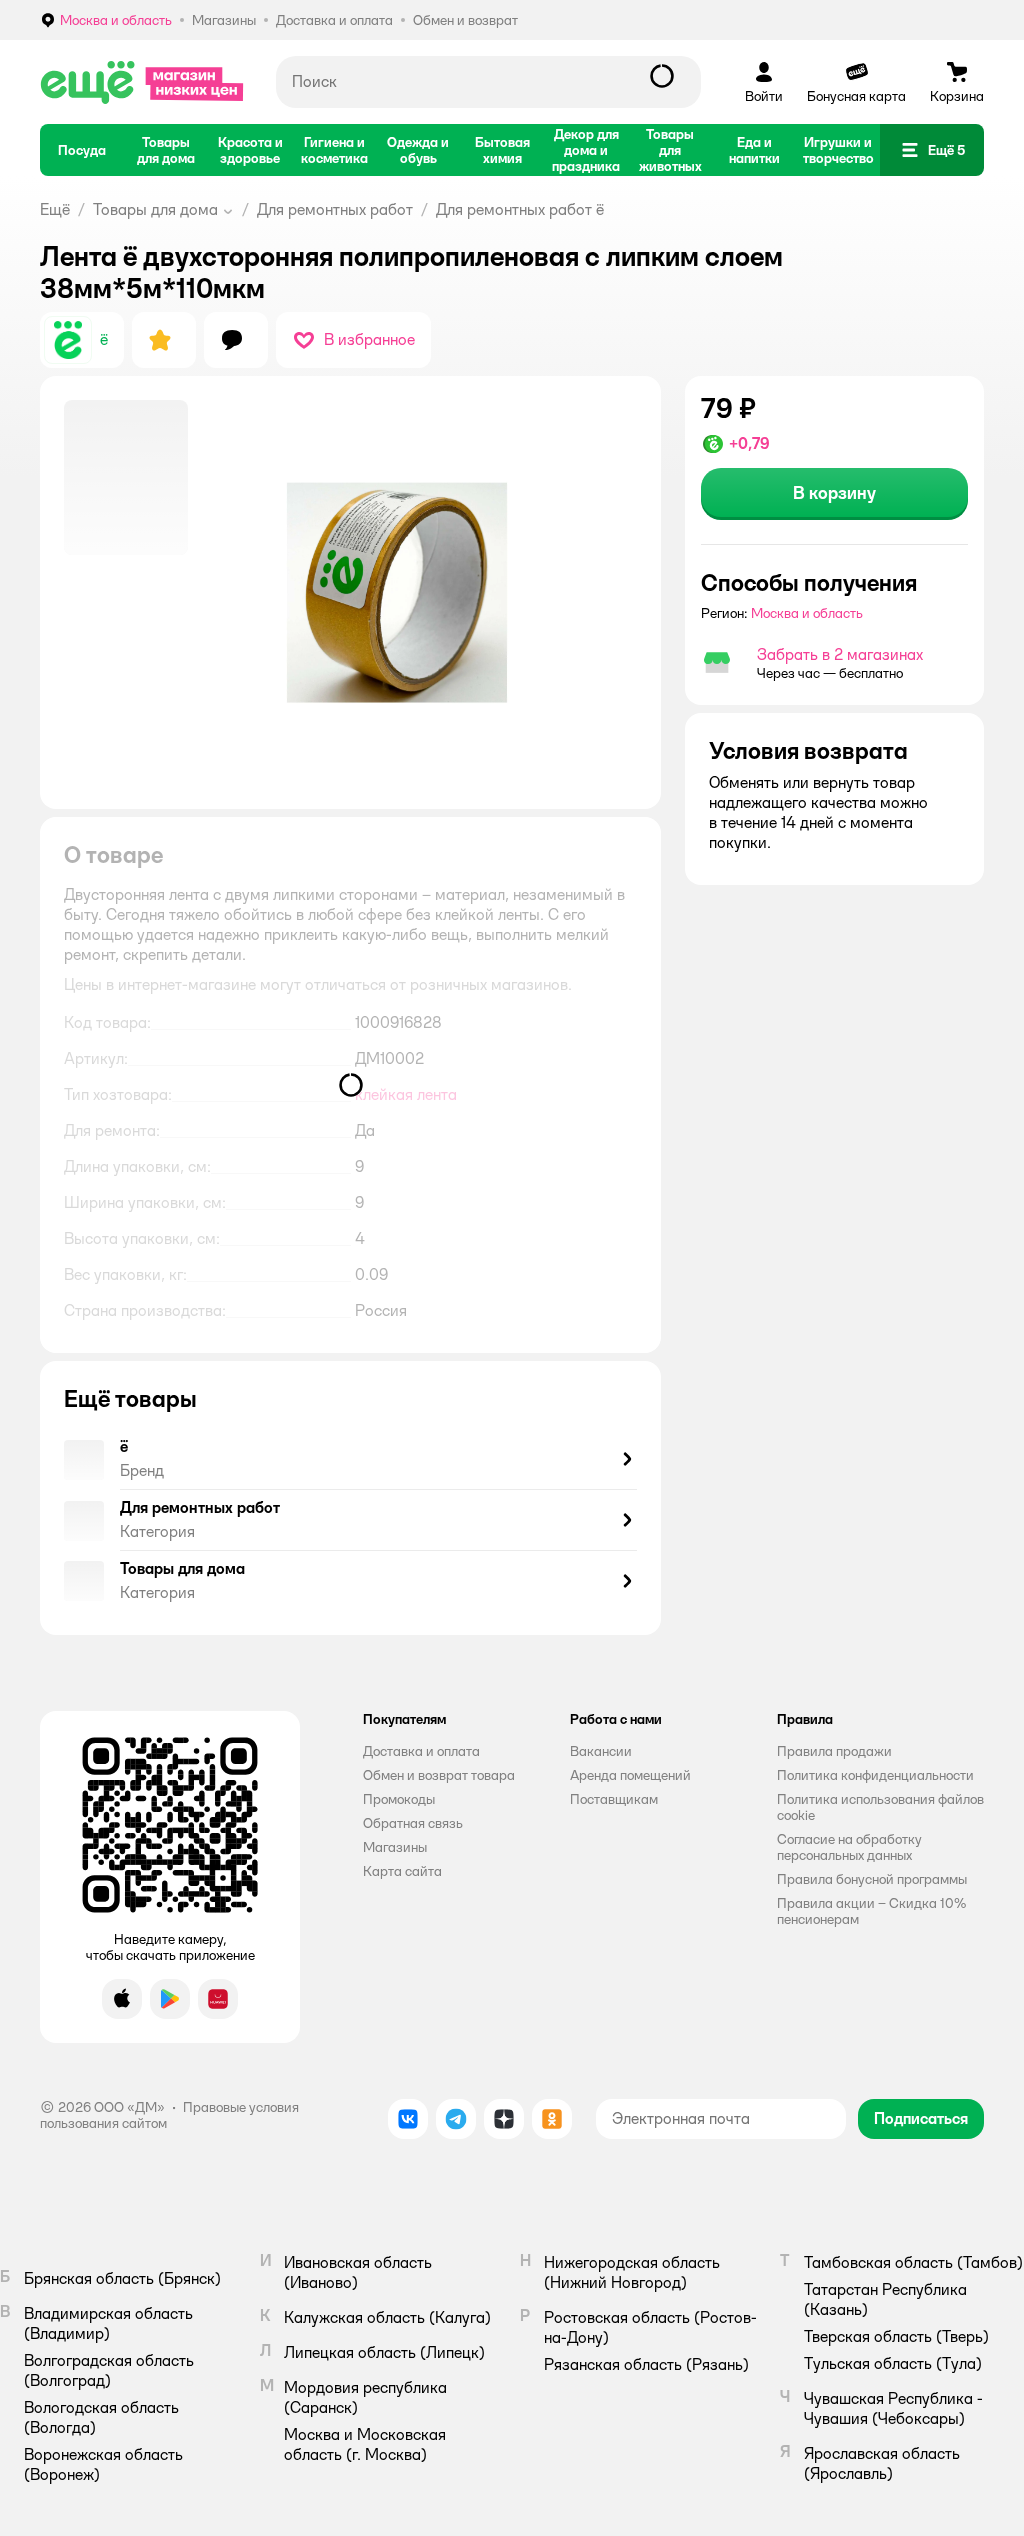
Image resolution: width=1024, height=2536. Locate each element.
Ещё (55, 209)
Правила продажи (834, 1751)
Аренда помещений (630, 1775)
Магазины (395, 1847)
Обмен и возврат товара (439, 1775)
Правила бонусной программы (872, 1879)
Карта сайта (402, 1871)
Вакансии (601, 1751)
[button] (932, 150)
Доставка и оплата (421, 1751)
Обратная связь (413, 1823)
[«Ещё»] (142, 82)
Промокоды (399, 1799)
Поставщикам (614, 1799)
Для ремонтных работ (335, 209)
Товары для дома (155, 209)
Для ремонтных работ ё (520, 209)
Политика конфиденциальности (875, 1775)
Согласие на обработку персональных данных (849, 1847)
